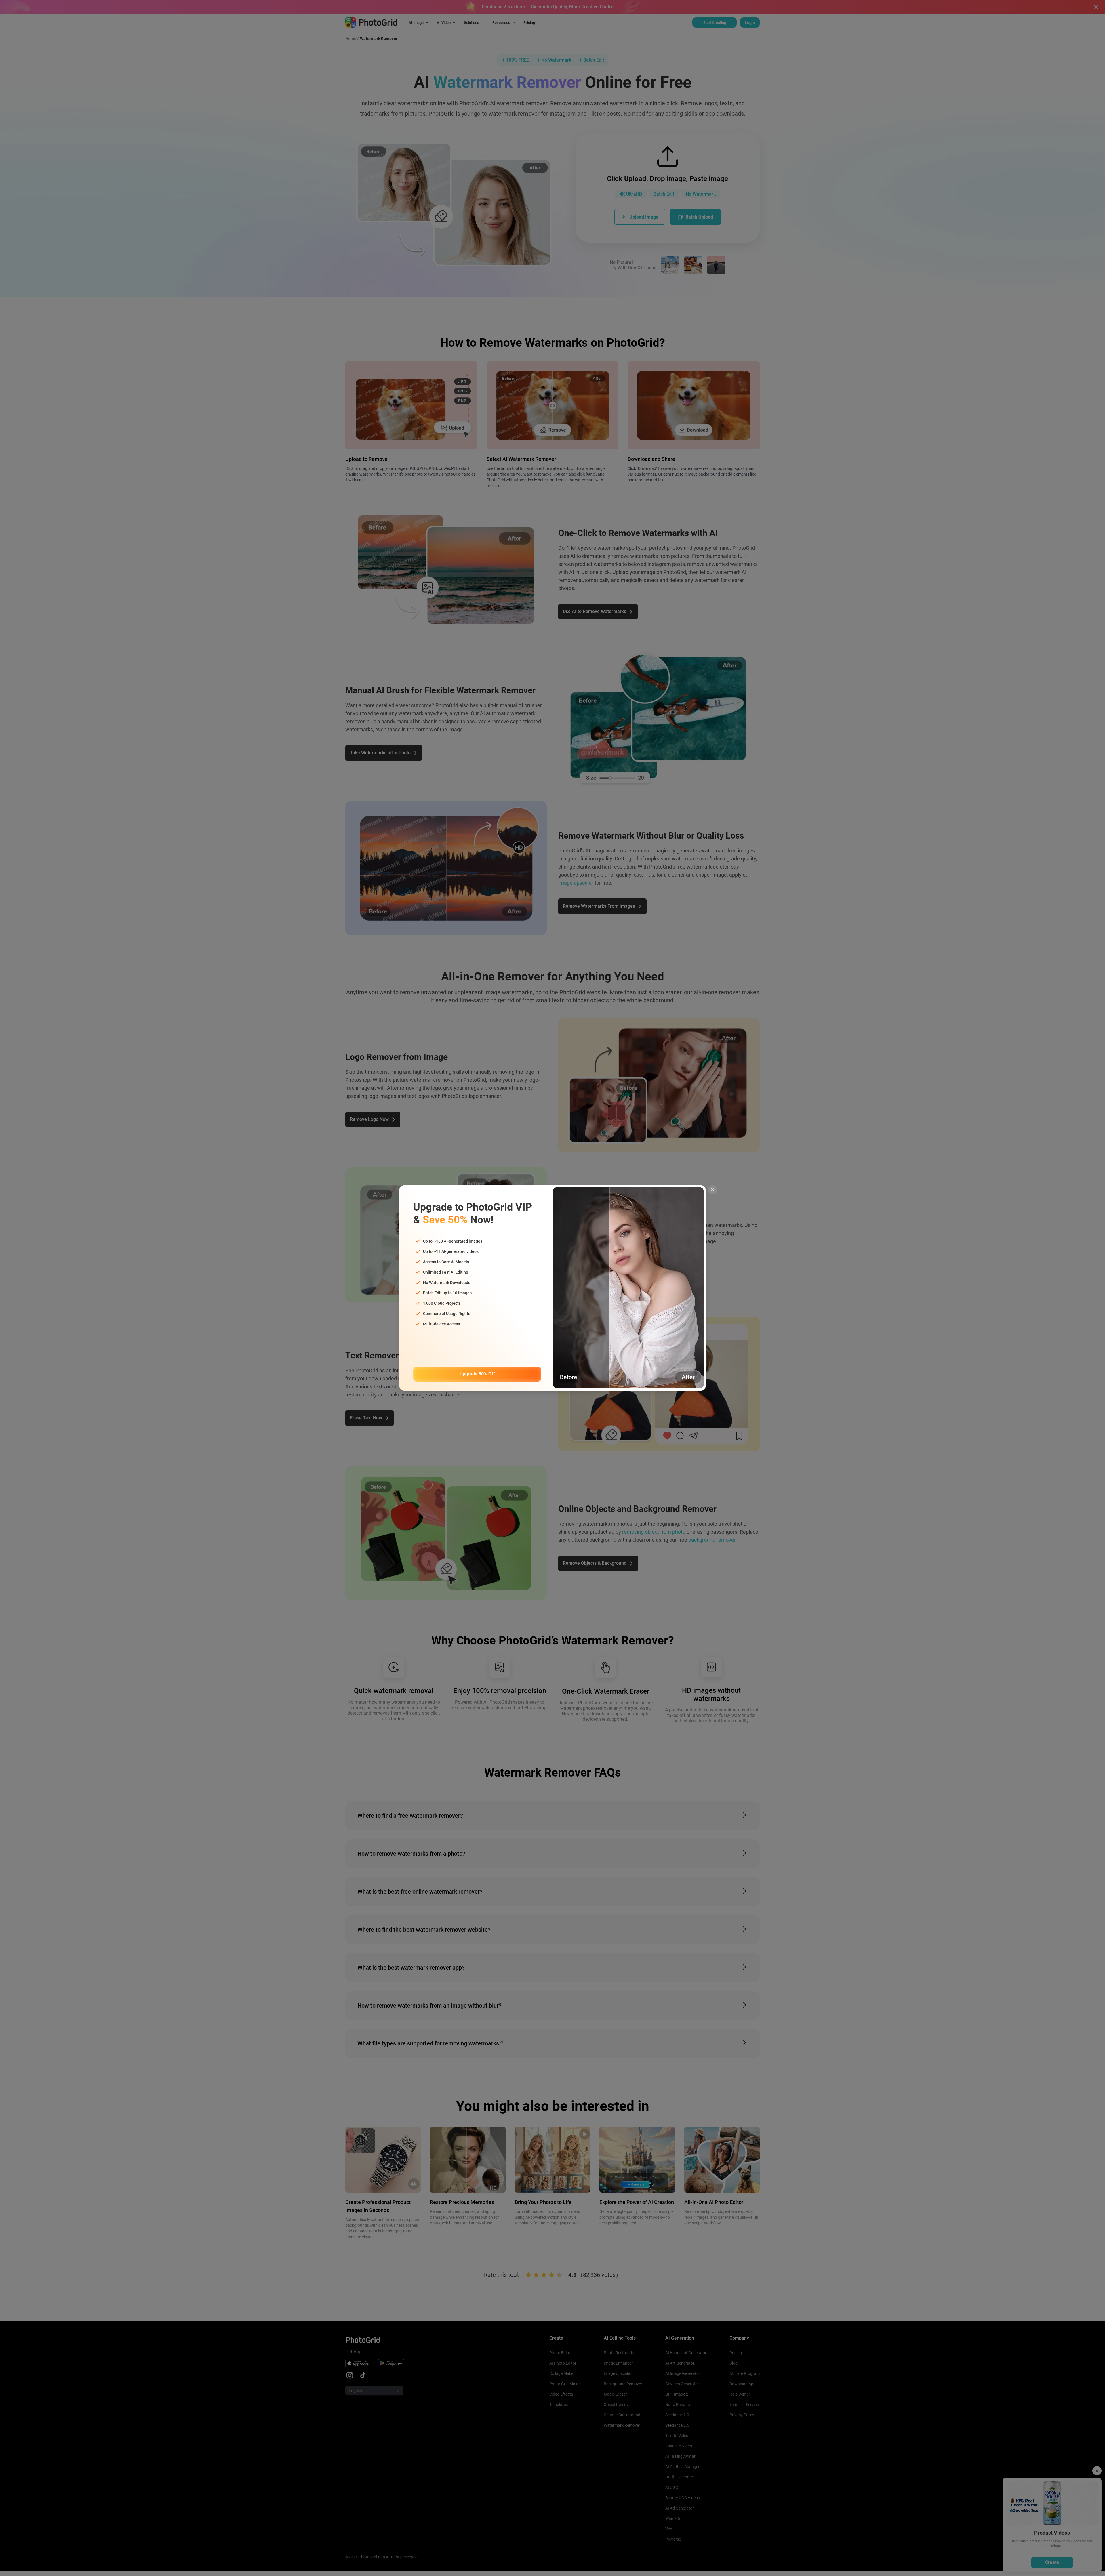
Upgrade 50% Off (477, 1374)
